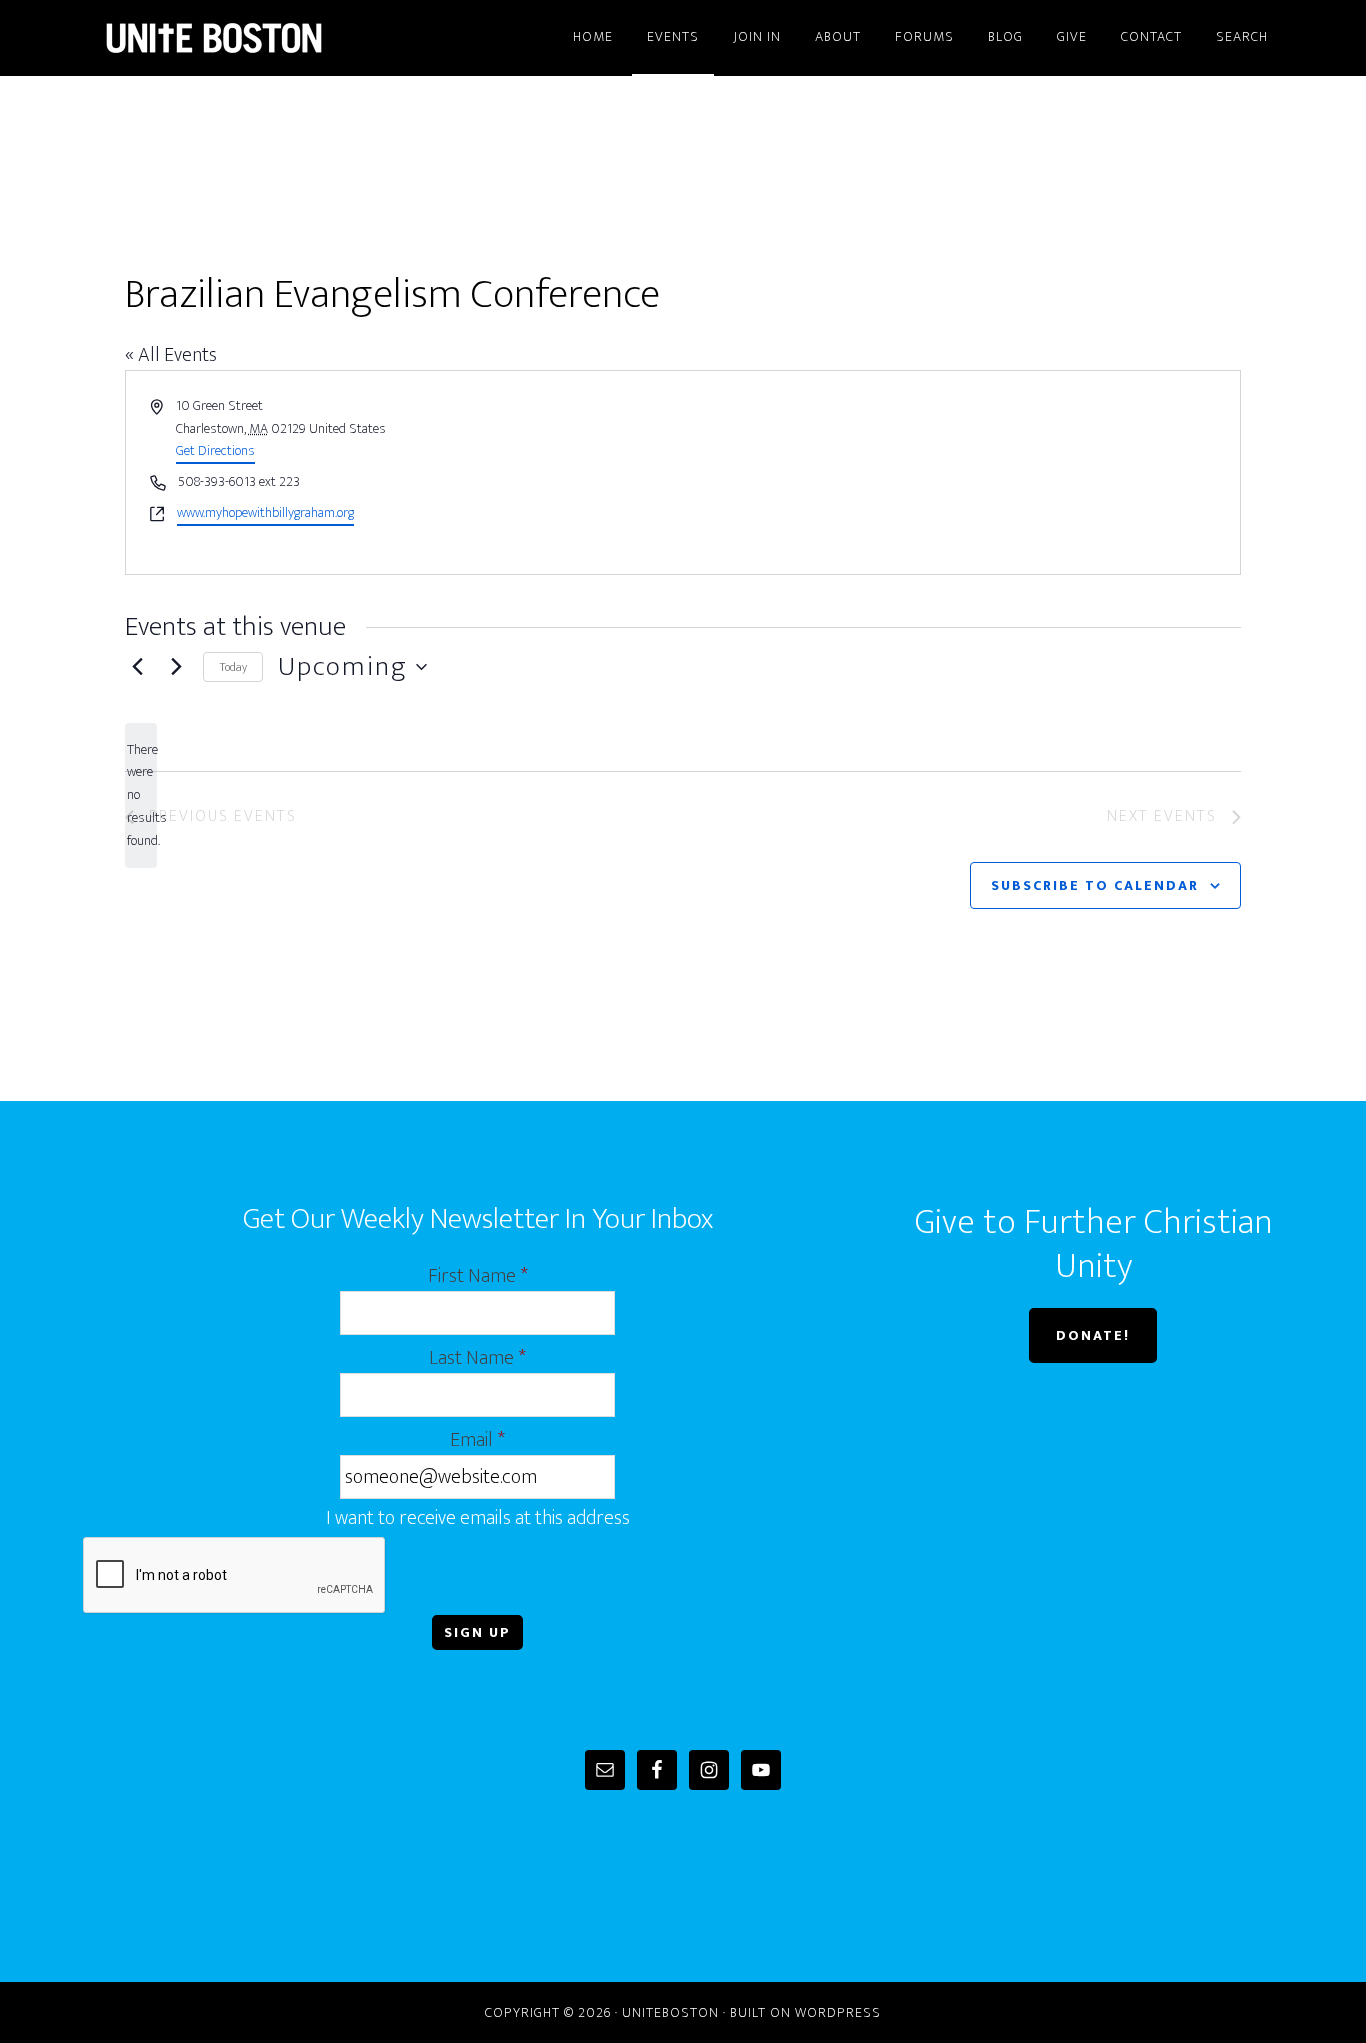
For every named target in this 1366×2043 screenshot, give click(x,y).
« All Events (171, 355)
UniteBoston (263, 38)
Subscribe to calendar (1095, 885)
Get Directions (215, 450)
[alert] (141, 795)
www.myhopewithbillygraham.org (265, 513)
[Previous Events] (137, 667)
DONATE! (1093, 1335)
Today (233, 667)
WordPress (838, 2012)
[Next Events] (176, 667)
